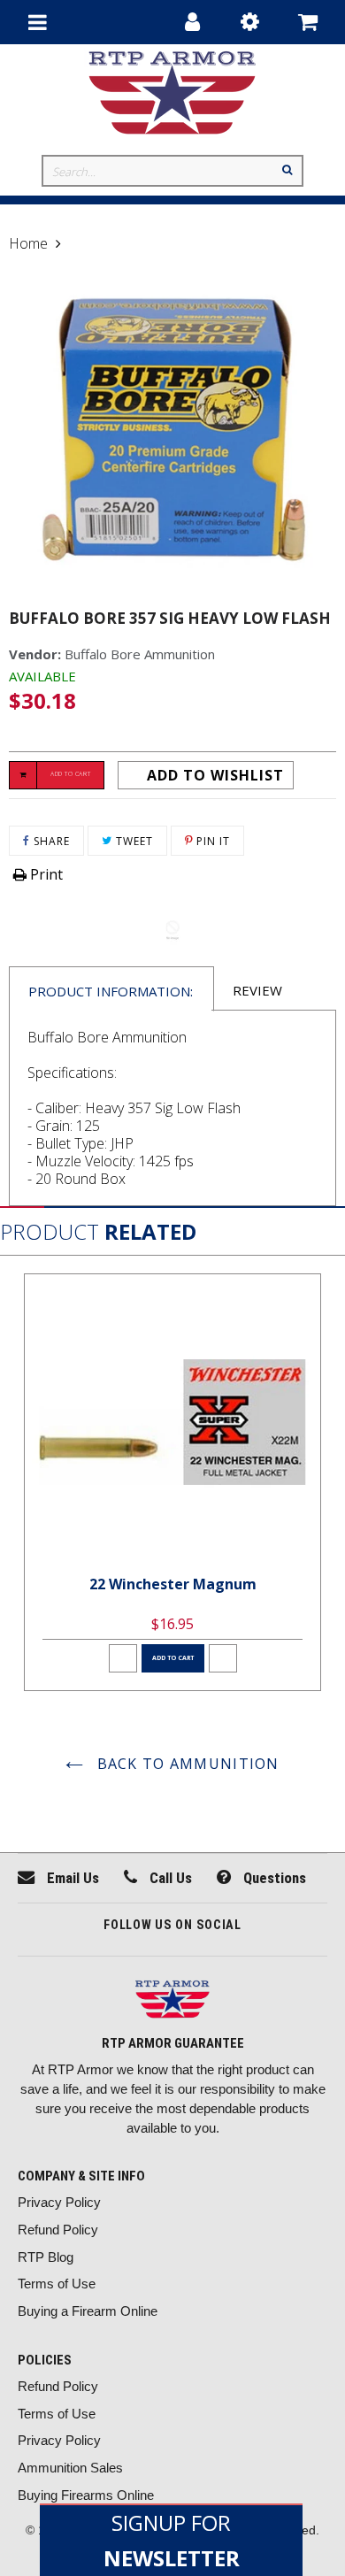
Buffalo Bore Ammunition (140, 654)
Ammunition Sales (70, 2468)
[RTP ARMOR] (172, 2001)
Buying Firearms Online (86, 2495)
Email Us (71, 1878)
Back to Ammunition (185, 1764)
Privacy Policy (59, 2202)
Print (45, 874)
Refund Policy (58, 2230)
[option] (172, 1482)
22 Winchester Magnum (173, 1584)
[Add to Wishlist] (123, 1658)
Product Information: (111, 991)
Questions (273, 1878)
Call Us (169, 1878)
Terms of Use (57, 2284)
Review (257, 990)
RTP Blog (46, 2257)
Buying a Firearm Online (88, 2311)
